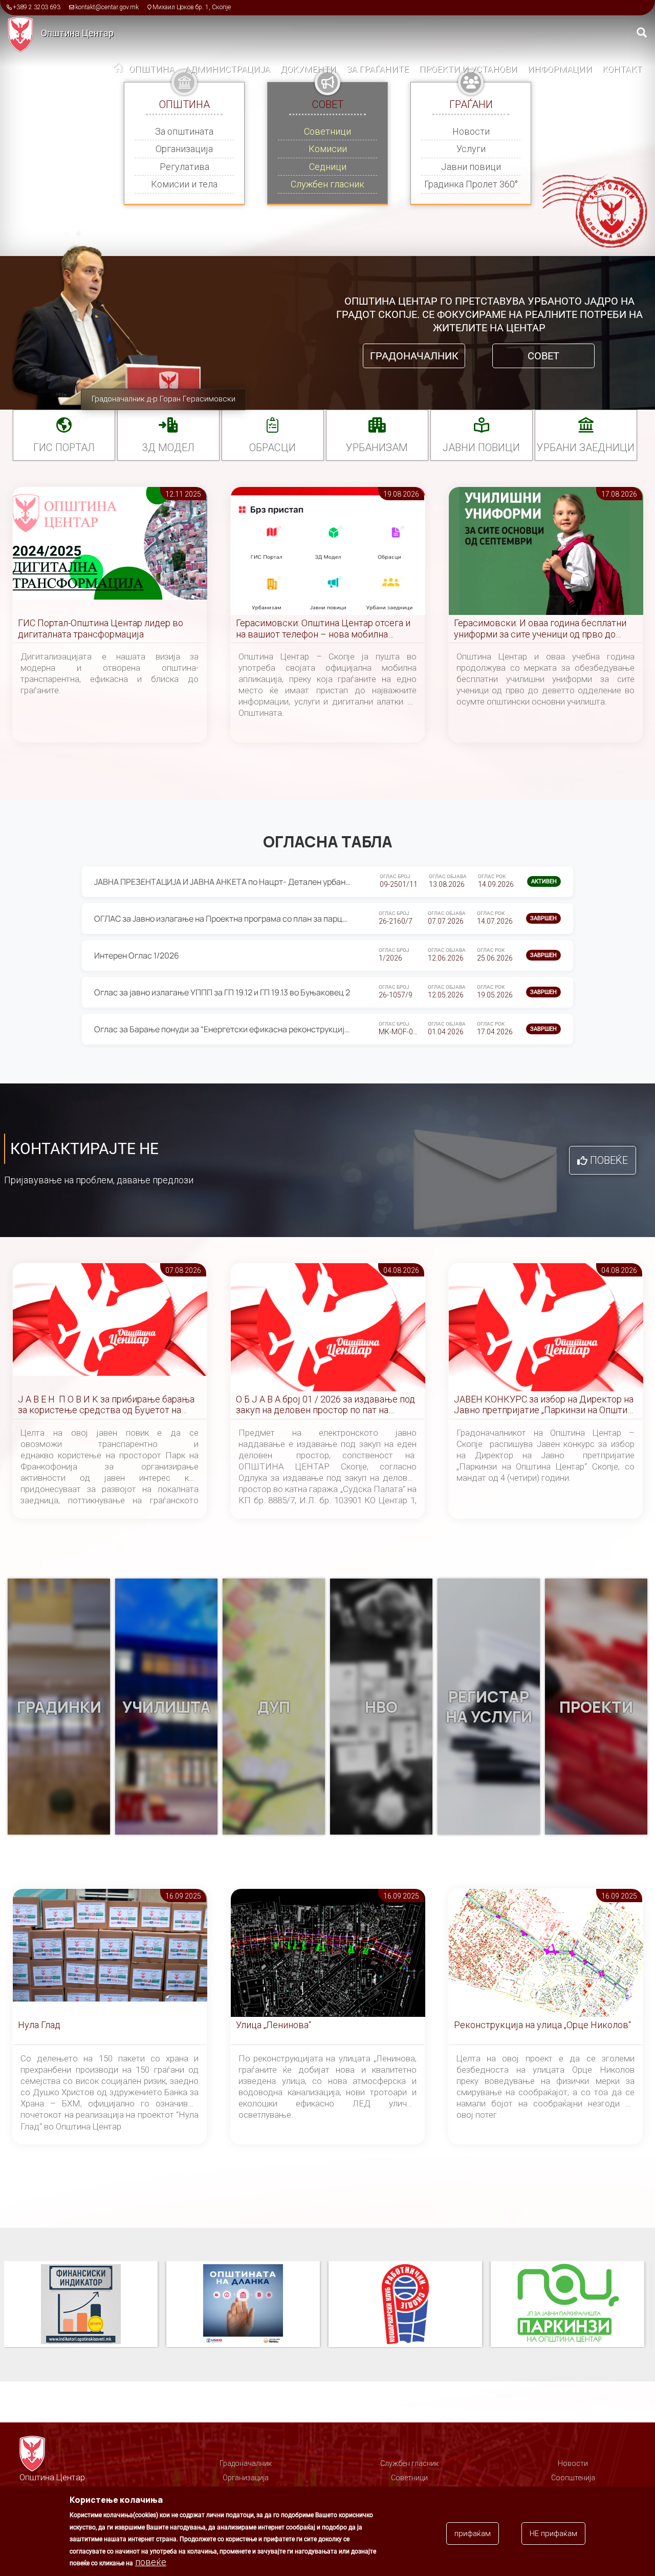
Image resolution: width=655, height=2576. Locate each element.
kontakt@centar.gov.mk (107, 7)
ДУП (274, 1707)
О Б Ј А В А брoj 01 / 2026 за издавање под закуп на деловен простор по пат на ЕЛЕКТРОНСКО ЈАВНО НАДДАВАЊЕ (325, 1405)
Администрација (227, 69)
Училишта (167, 1707)
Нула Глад (39, 2025)
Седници (328, 167)
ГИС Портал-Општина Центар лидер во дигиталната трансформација (101, 629)
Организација (184, 149)
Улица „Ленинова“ (274, 2025)
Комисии (328, 149)
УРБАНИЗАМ (377, 448)
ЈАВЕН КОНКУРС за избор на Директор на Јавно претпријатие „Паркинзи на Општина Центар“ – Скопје (545, 1405)
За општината (184, 131)
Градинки (59, 1707)
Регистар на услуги (489, 1707)
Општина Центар (77, 33)
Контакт (622, 69)
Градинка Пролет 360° (471, 184)
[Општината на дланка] (85, 2305)
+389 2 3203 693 (37, 7)
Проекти (596, 1707)
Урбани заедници (586, 448)
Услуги (471, 149)
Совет (543, 356)
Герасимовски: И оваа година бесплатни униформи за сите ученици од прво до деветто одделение (540, 629)
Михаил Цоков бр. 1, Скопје (192, 7)
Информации (560, 69)
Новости (471, 131)
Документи (308, 69)
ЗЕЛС (567, 2305)
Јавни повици (471, 167)
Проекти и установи (468, 69)
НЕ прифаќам (553, 2534)
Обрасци (272, 448)
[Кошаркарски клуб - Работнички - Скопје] (247, 2305)
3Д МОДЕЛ (168, 448)
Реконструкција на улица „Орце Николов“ (542, 2025)
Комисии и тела (184, 184)
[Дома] (24, 34)
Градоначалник (414, 356)
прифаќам (473, 2534)
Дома (119, 70)
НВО (381, 1707)
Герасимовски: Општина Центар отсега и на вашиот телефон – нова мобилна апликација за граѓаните (323, 629)
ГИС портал (64, 448)
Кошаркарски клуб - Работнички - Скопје (243, 2305)
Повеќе (609, 1160)
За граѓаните (378, 69)
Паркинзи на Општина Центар (405, 2305)
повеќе (151, 2562)
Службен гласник (327, 184)
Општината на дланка (81, 2305)
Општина (152, 69)
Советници (327, 131)
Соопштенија (573, 2478)
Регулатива (184, 167)
